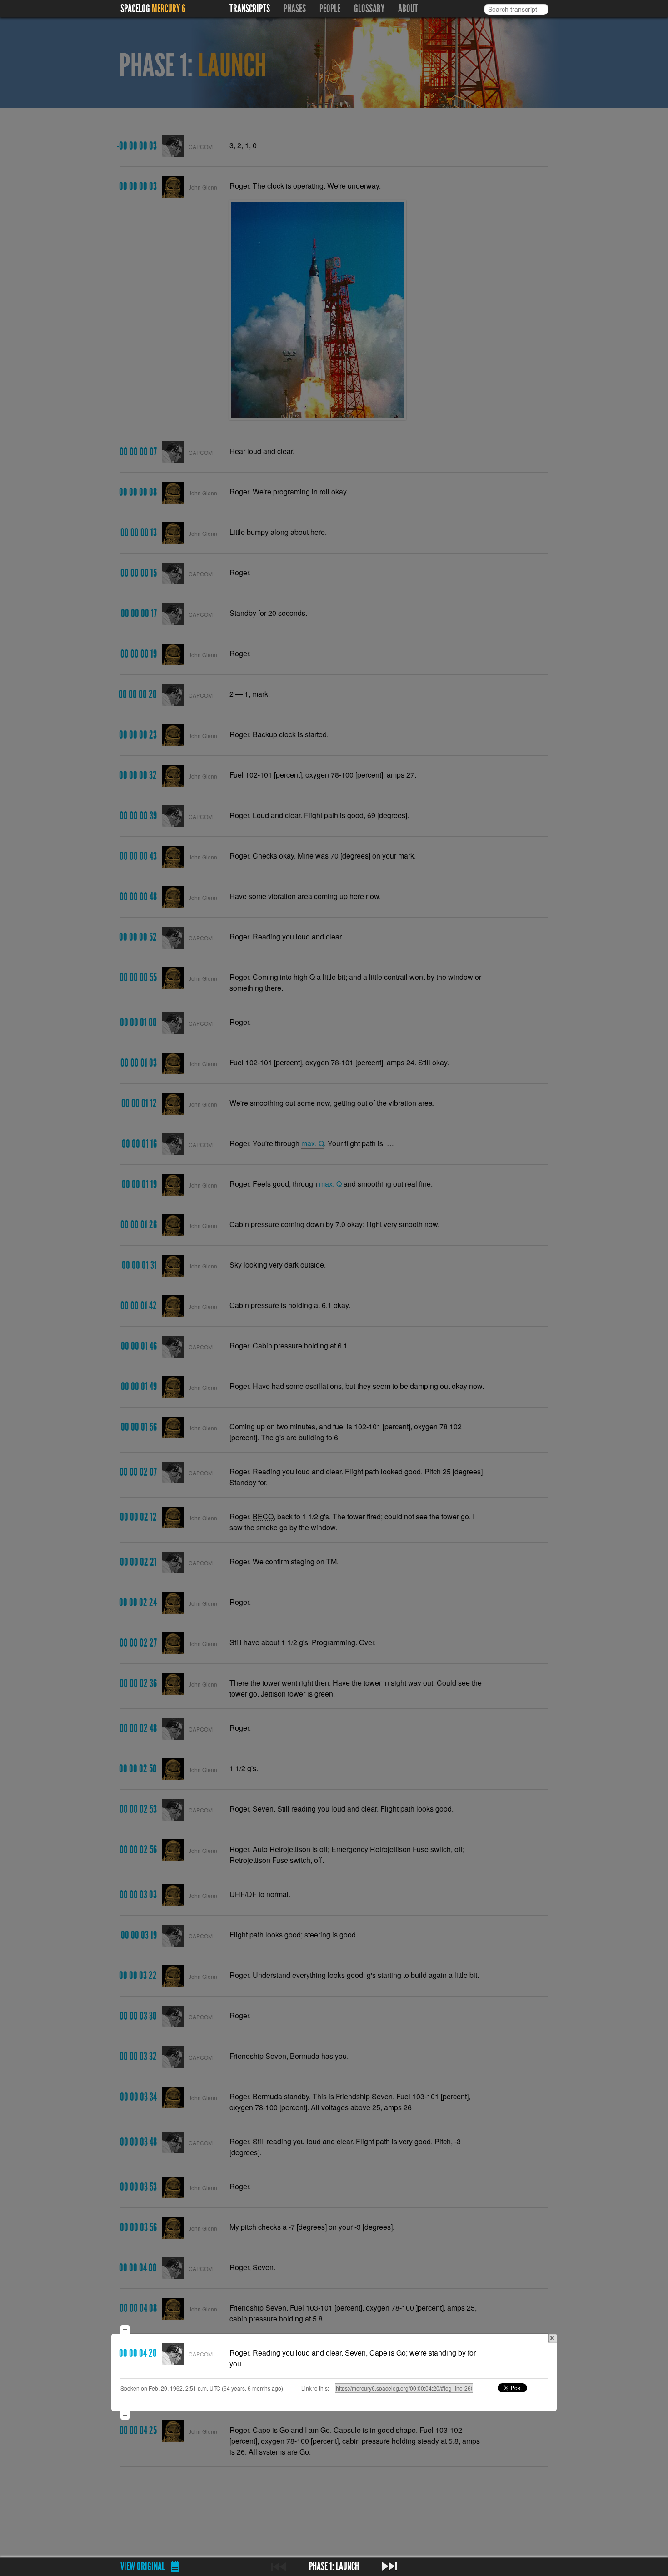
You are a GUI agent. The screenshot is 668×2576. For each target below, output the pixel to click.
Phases (295, 9)
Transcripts (250, 9)
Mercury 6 (169, 9)
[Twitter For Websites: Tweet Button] (523, 2388)
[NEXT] (389, 2566)
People (330, 9)
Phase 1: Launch (334, 2566)
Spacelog (135, 9)
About (408, 9)
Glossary (369, 9)
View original (143, 2566)
